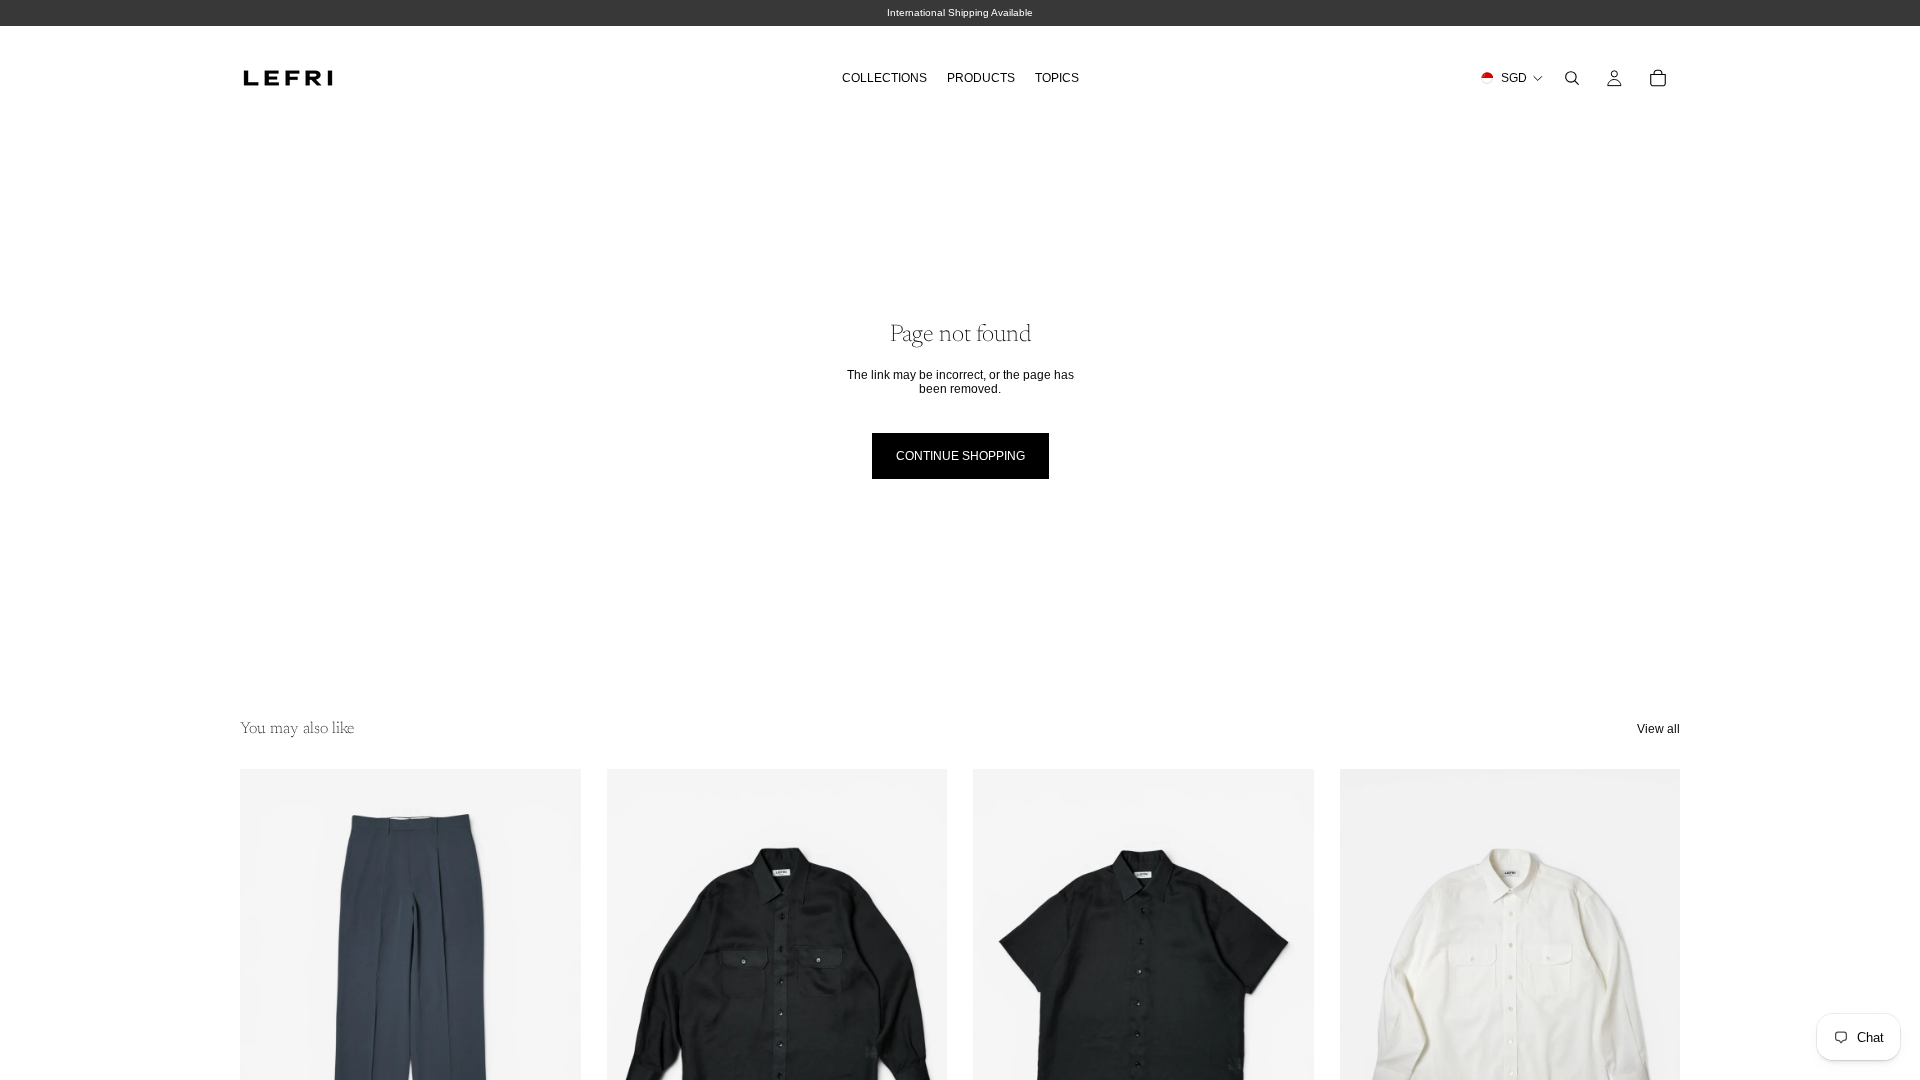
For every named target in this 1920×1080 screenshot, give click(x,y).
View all (1658, 729)
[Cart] (1658, 78)
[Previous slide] (270, 982)
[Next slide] (551, 982)
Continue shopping (960, 456)
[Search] (1572, 78)
